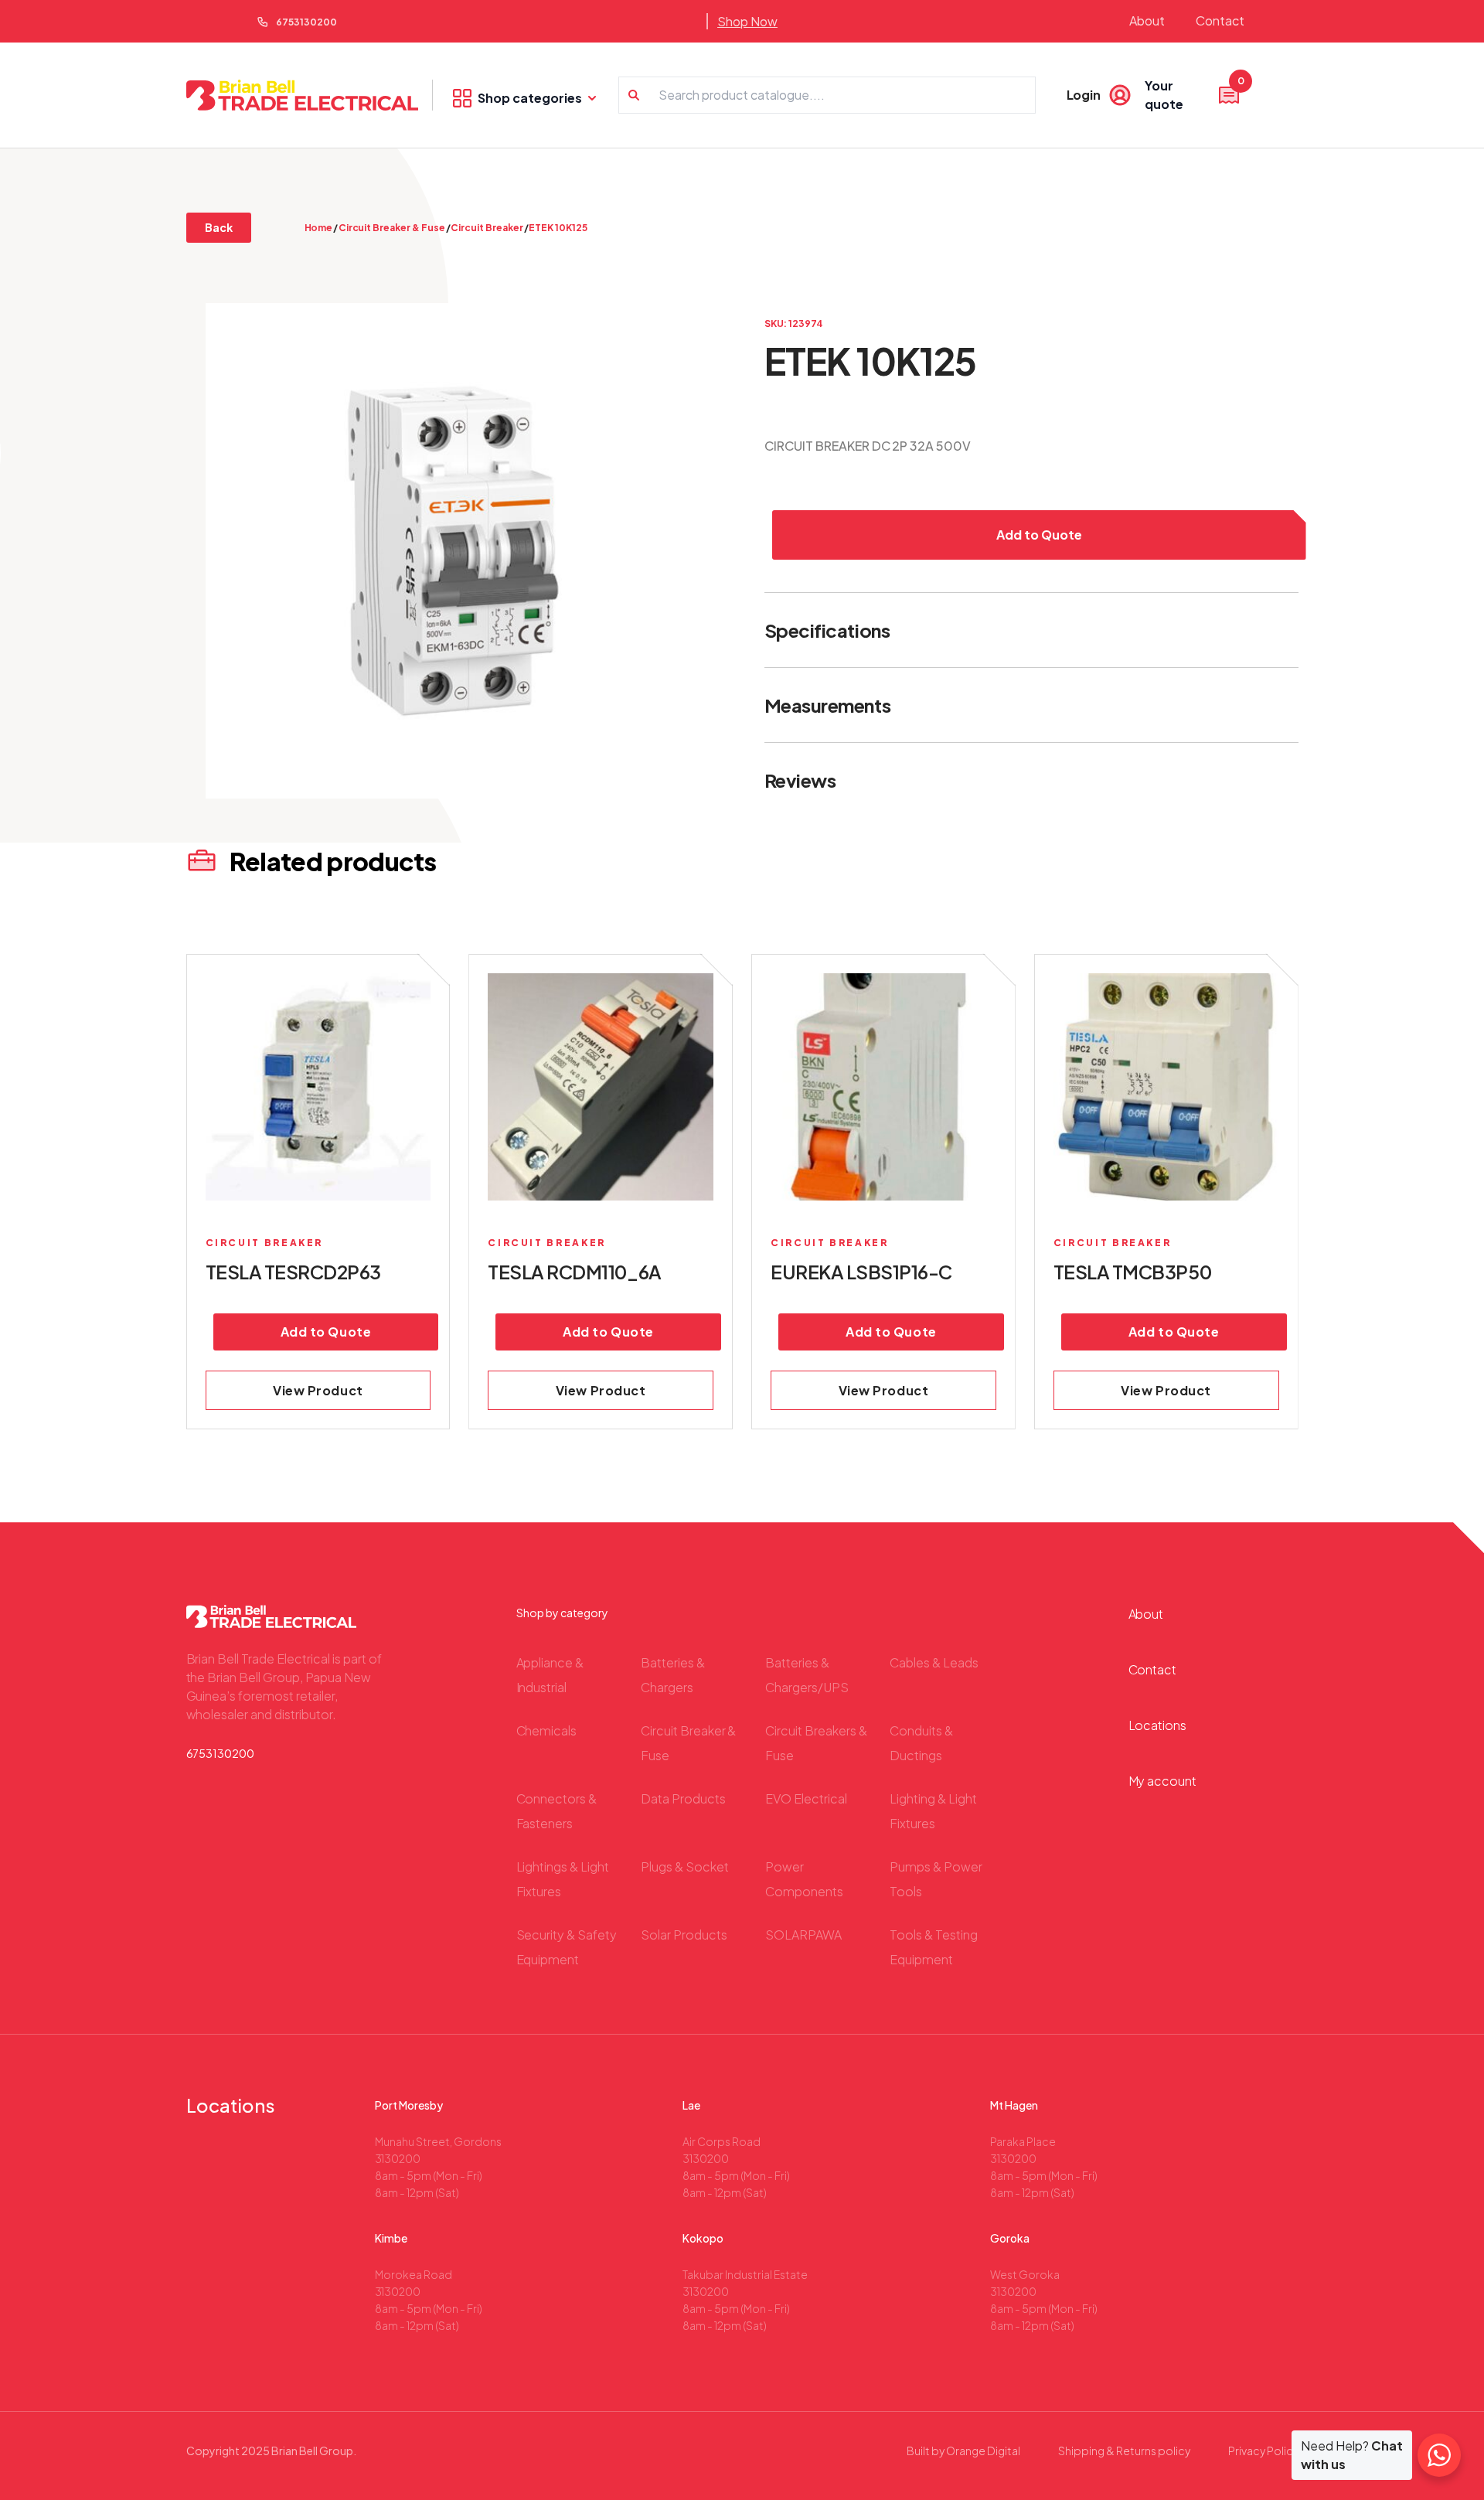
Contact (1220, 20)
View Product (318, 1390)
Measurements (827, 705)
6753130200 (306, 22)
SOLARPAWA (803, 1935)
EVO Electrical (806, 1798)
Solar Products (684, 1935)
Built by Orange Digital (963, 2451)
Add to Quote (1039, 535)
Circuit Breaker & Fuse (392, 228)
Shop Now (747, 21)
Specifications (827, 630)
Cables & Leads (934, 1662)
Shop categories (530, 98)
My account (1163, 1781)
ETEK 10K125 (558, 228)
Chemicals (547, 1730)
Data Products (683, 1798)
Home (319, 228)
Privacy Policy (1263, 2451)
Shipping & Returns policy (1124, 2451)
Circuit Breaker (487, 228)
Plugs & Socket (685, 1866)
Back (219, 227)
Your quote (1193, 94)
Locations (1158, 1725)
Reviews (800, 780)
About (1147, 20)
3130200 (398, 2158)
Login (1084, 95)
